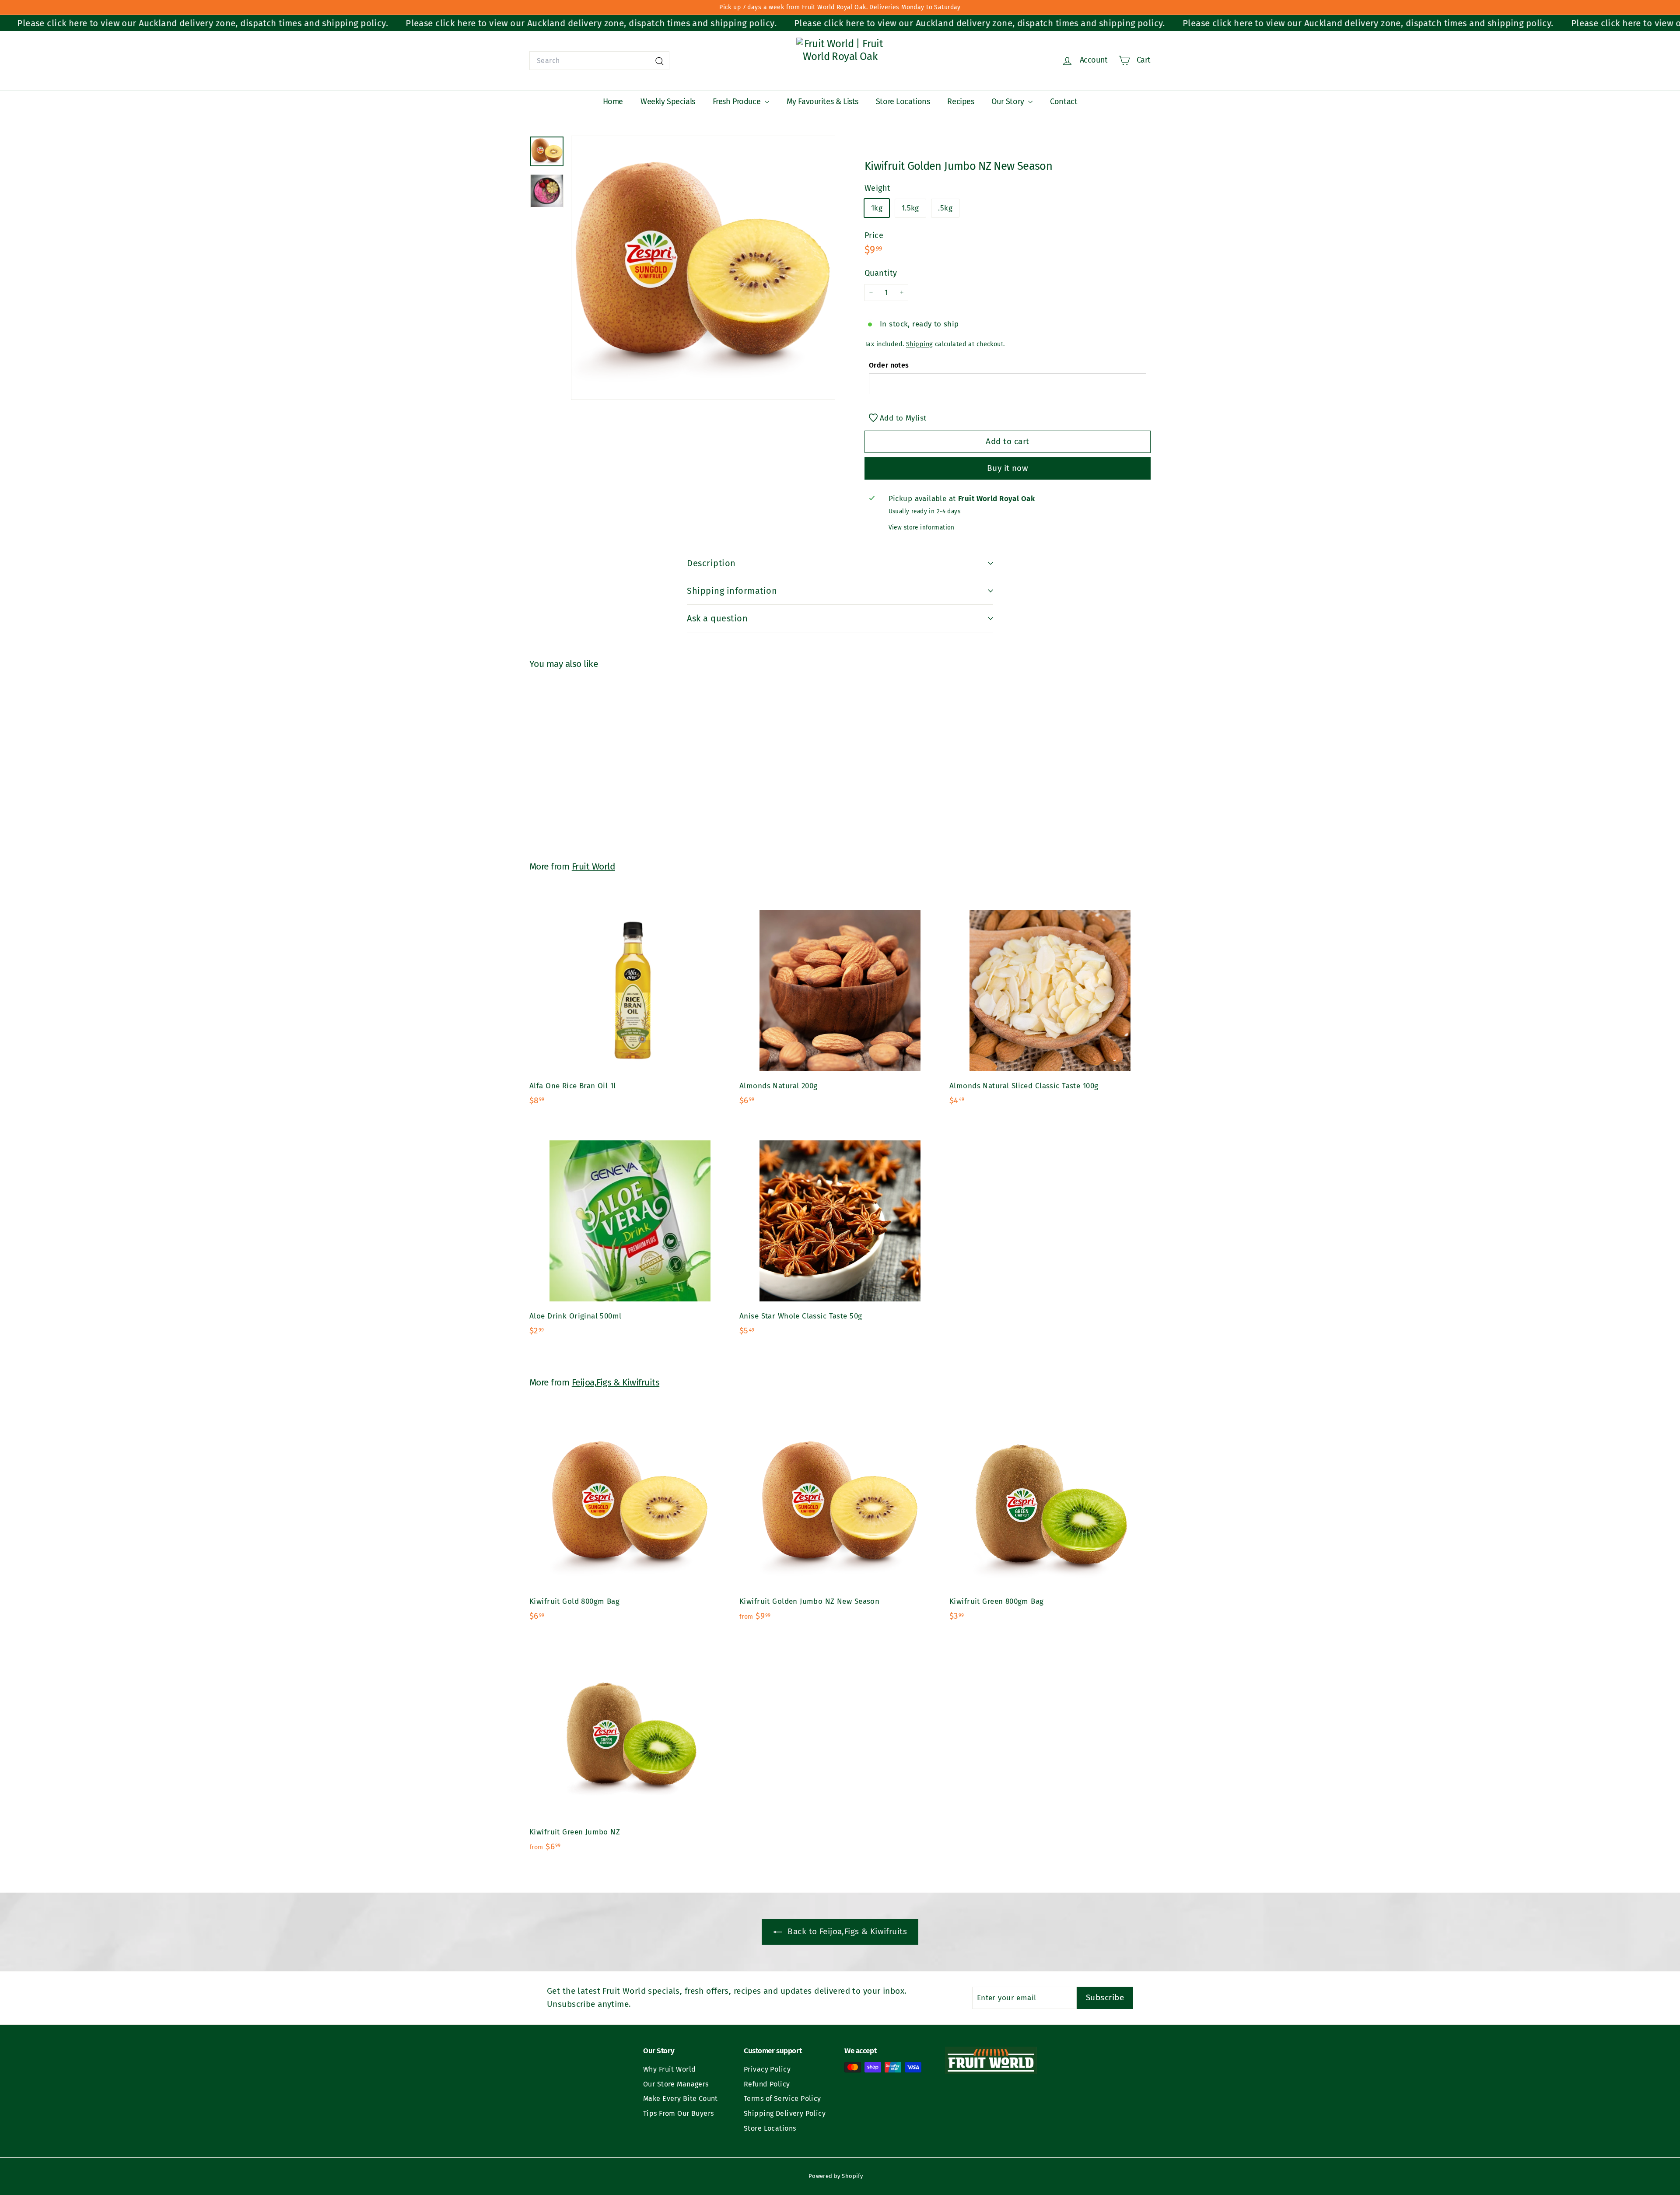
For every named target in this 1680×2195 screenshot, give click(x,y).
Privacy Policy (767, 2069)
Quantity (881, 273)
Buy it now (1008, 468)
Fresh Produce (738, 102)
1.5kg (910, 208)
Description (711, 563)
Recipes (961, 102)
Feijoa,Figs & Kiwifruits (616, 1382)
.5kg (945, 208)
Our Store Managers (676, 2084)
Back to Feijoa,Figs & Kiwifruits (846, 1931)
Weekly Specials (668, 102)
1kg (877, 208)
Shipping (919, 344)
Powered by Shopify (836, 2176)
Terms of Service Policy (782, 2099)
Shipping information (732, 591)
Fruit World (593, 866)
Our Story (1009, 102)
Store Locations (903, 102)
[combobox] (599, 61)
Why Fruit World (669, 2069)
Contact (1064, 102)
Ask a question (717, 618)
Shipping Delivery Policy (785, 2113)
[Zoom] (703, 268)
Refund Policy (767, 2084)
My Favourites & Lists (822, 102)
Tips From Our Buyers (679, 2113)
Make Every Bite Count (681, 2099)
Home (613, 102)
